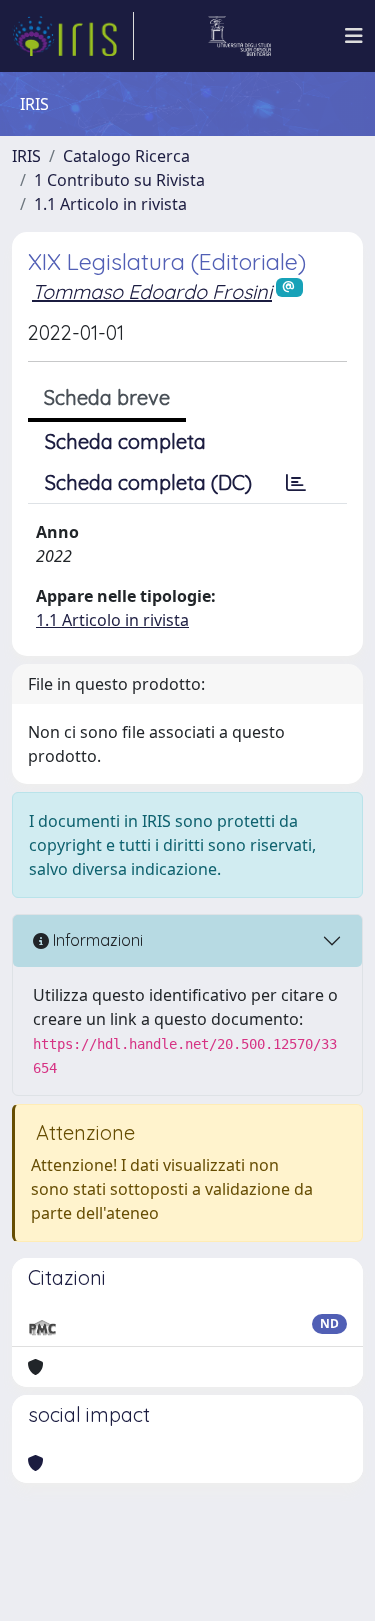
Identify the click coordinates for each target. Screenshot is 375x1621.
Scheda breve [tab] (107, 397)
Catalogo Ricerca (126, 156)
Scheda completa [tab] (125, 441)
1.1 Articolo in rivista (110, 204)
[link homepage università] (239, 36)
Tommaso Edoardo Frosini (152, 291)
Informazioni (96, 940)
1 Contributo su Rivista (119, 180)
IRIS (26, 156)
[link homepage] (73, 36)
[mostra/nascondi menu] (354, 36)
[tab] (296, 483)
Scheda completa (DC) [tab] (148, 482)
